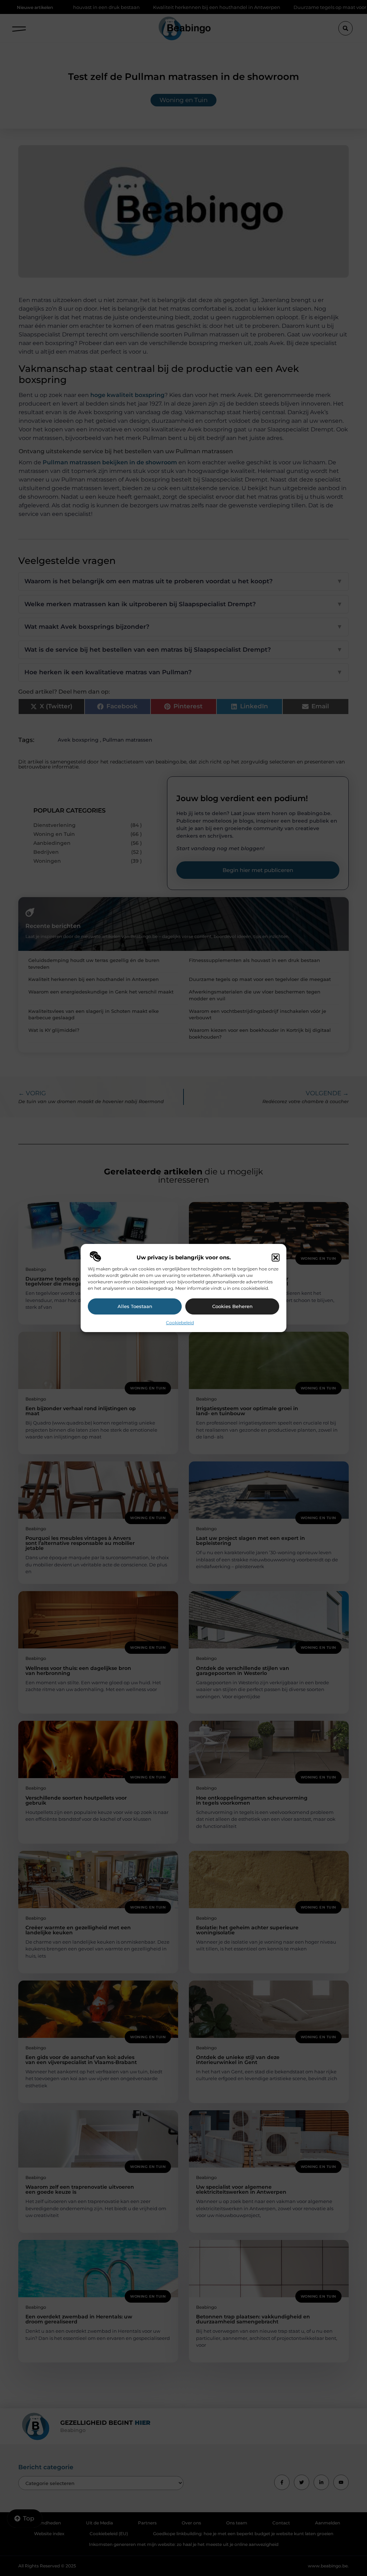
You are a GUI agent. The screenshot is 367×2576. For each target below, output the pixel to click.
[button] (276, 1258)
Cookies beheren (232, 1306)
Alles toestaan (135, 1306)
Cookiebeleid (180, 1323)
